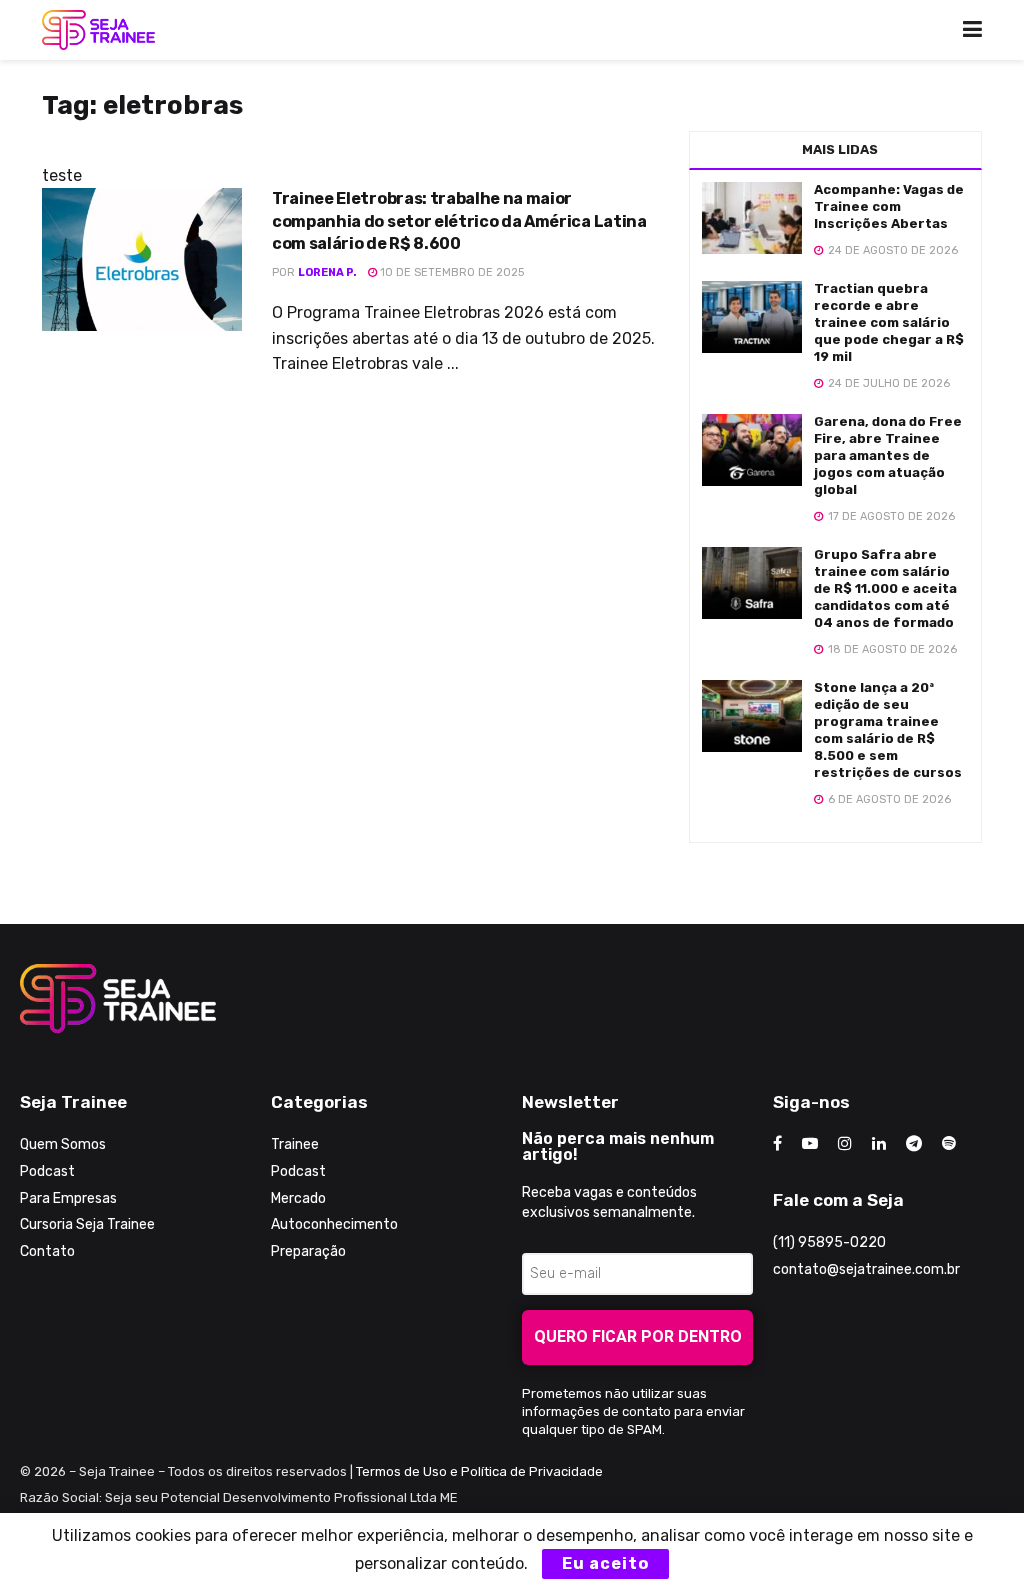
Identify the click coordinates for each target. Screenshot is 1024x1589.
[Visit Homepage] (98, 30)
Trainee (295, 1144)
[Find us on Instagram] (845, 1144)
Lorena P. (327, 272)
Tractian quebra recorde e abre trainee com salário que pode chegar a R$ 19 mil (889, 322)
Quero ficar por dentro (638, 1336)
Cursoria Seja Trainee (87, 1224)
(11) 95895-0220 (829, 1242)
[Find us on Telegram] (914, 1144)
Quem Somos (63, 1144)
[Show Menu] (972, 30)
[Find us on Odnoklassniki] (949, 1144)
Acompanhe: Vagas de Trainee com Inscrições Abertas (889, 206)
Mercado (298, 1198)
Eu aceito (605, 1563)
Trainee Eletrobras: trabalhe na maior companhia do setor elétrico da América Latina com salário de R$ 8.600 (459, 221)
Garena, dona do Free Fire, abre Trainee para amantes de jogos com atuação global (888, 455)
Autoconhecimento (334, 1224)
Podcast (47, 1171)
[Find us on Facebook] (777, 1144)
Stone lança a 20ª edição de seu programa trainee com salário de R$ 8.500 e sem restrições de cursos (888, 729)
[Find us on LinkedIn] (879, 1144)
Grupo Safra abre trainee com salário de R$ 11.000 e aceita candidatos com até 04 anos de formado (885, 588)
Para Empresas (68, 1198)
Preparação (308, 1251)
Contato (47, 1251)
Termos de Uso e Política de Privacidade (479, 1471)
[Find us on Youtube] (810, 1144)
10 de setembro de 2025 (450, 272)
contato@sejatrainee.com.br (866, 1269)
